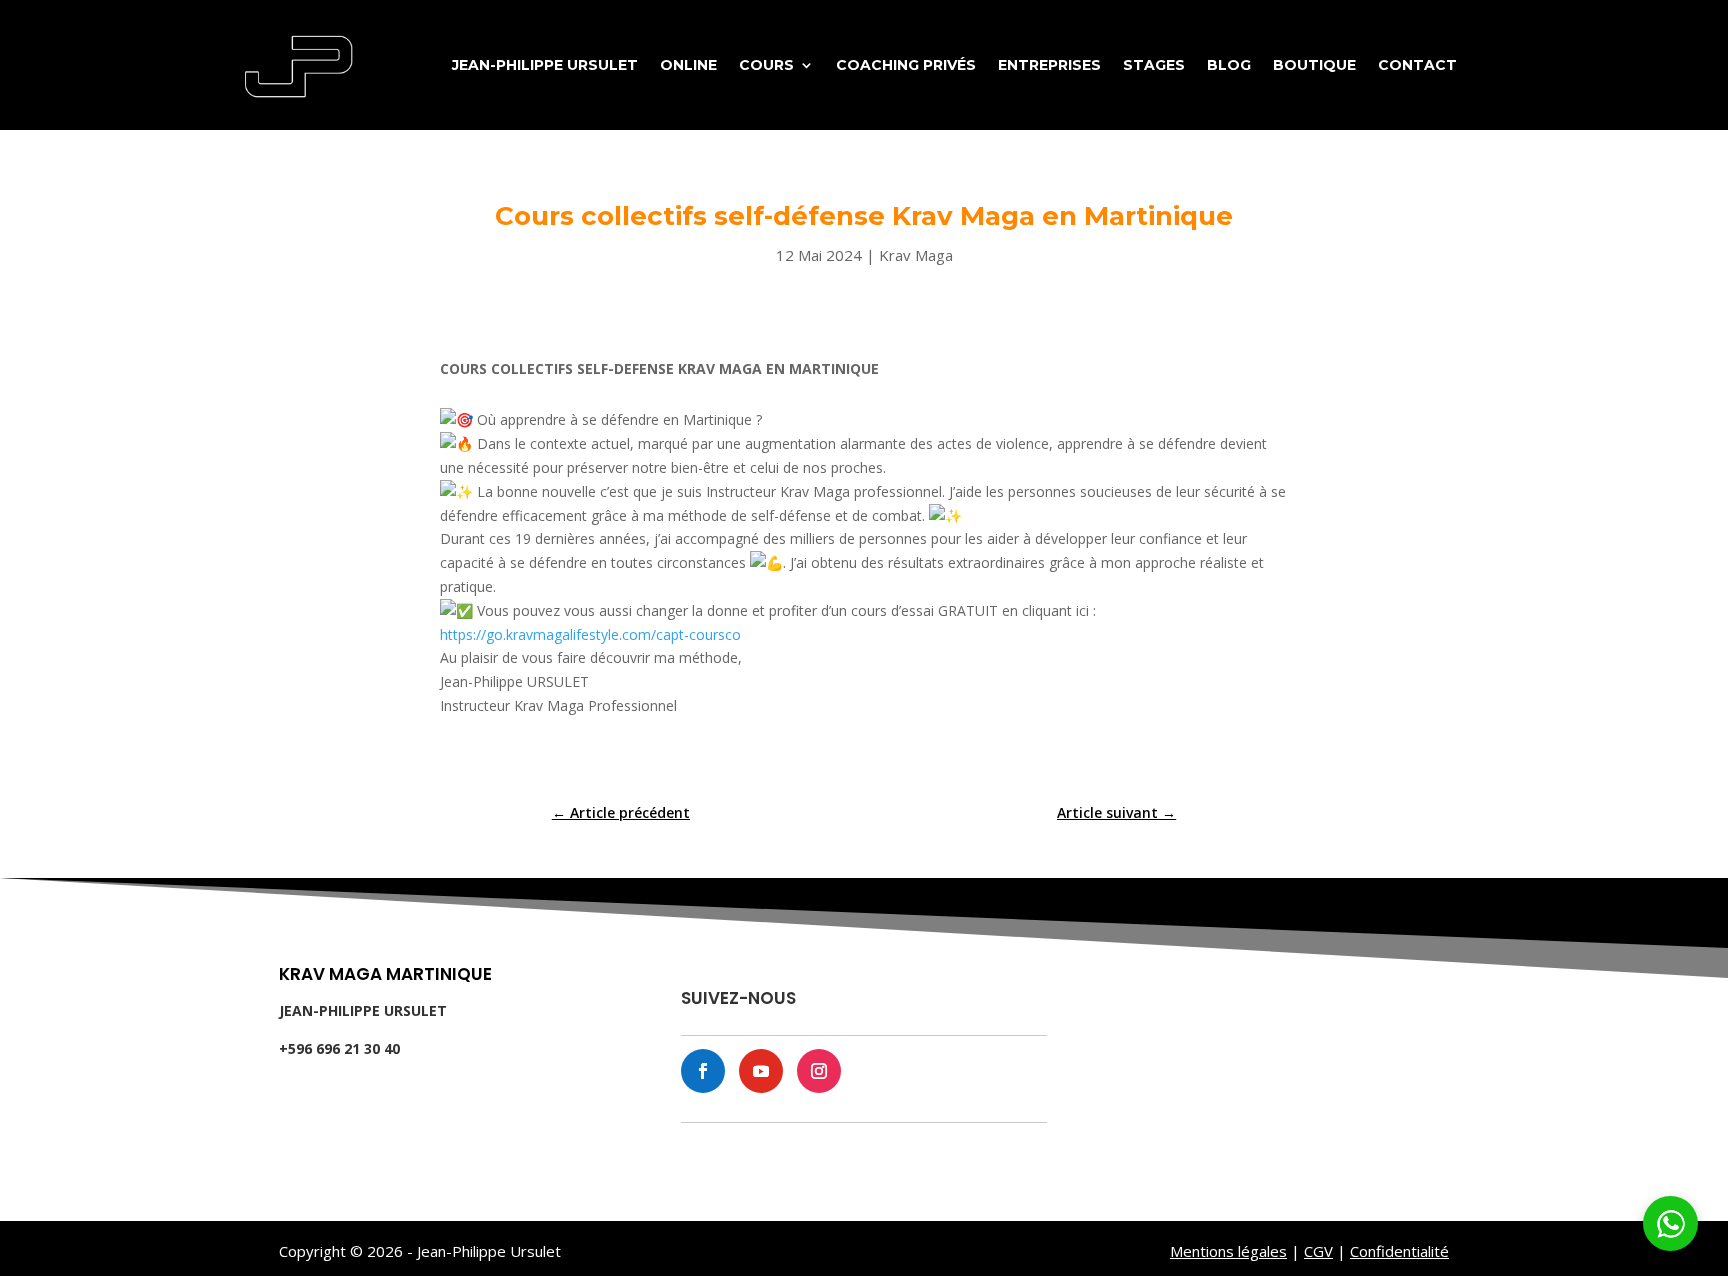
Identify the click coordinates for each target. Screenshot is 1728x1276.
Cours (766, 65)
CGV (1318, 1251)
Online (688, 65)
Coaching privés (906, 65)
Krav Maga (916, 255)
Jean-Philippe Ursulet (545, 65)
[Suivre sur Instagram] (819, 1071)
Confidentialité (1399, 1251)
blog (1229, 65)
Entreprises (1049, 65)
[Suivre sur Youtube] (761, 1071)
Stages (1154, 65)
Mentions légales (1228, 1251)
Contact (1417, 65)
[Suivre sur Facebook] (703, 1071)
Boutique (1314, 65)
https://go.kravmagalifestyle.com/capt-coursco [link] (590, 634)
